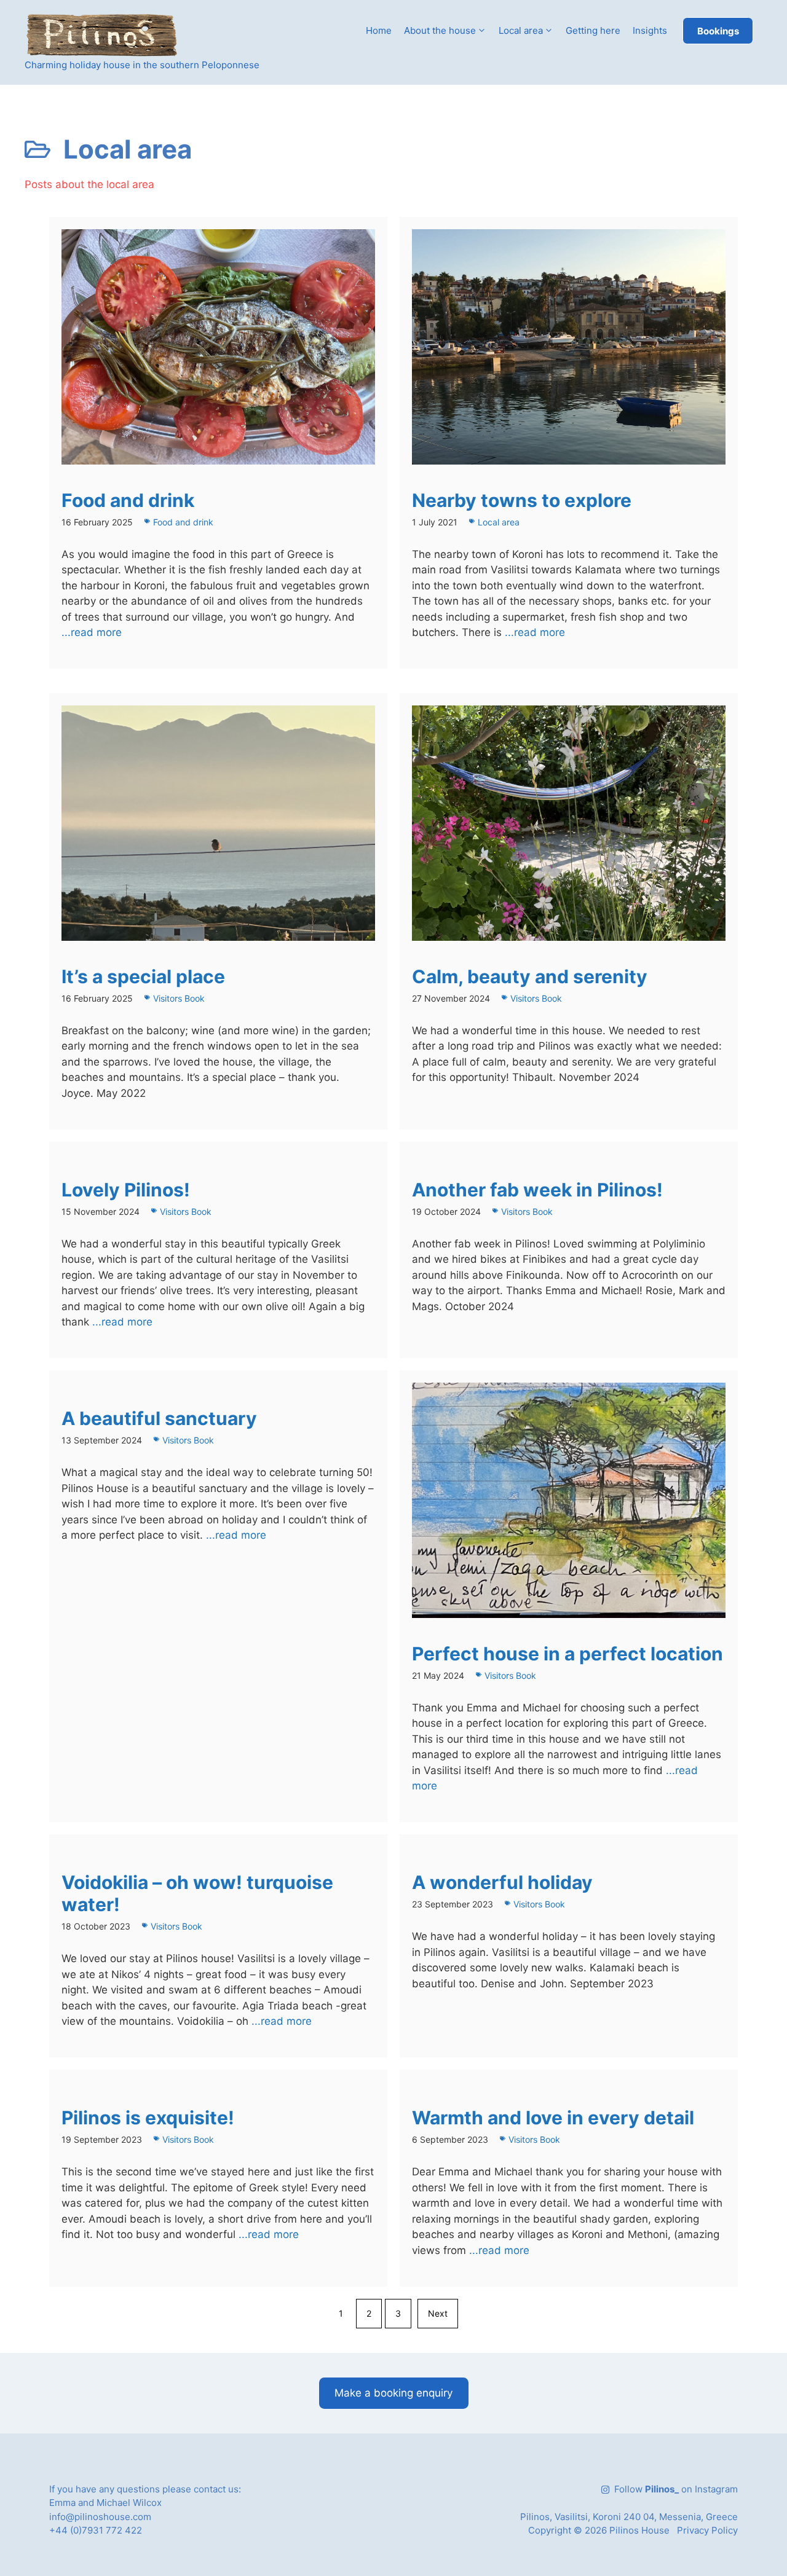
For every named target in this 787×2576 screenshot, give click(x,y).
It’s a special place (143, 976)
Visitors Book (179, 998)
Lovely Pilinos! (126, 1190)
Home (379, 30)
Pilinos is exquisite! (148, 2118)
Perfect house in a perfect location (568, 1654)
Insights (650, 30)
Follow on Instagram (676, 2489)
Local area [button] (521, 30)
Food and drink (128, 500)
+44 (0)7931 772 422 (96, 2530)
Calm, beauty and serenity (530, 976)
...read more (92, 632)
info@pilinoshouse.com (100, 2517)
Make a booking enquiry (393, 2393)
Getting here (593, 30)
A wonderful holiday (502, 1882)
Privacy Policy (707, 2530)
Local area (499, 522)
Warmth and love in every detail (553, 2118)
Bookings (718, 31)
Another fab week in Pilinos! (537, 1190)
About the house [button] (440, 30)
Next (438, 2313)
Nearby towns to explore (522, 500)
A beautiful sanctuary (159, 1418)
